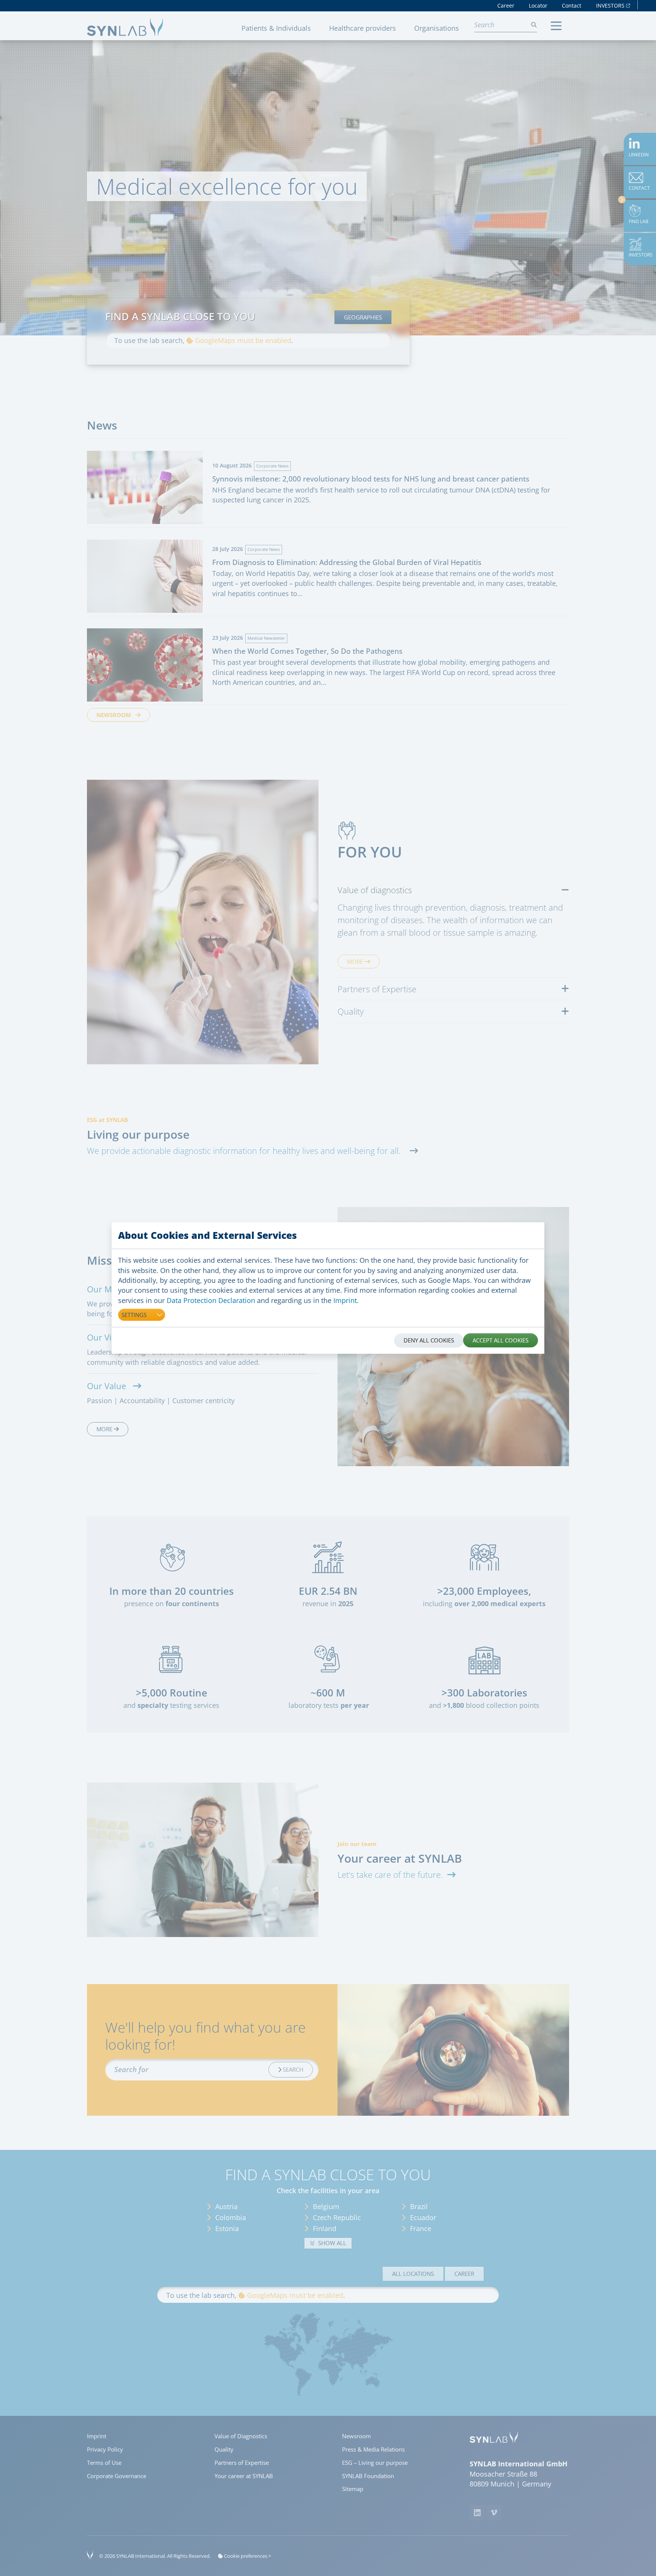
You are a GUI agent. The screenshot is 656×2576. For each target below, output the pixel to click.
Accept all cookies (501, 1340)
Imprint (345, 1300)
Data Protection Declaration (211, 1300)
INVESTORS (611, 6)
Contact (572, 6)
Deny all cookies (429, 1340)
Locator (538, 6)
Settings (134, 1315)
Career (506, 6)
